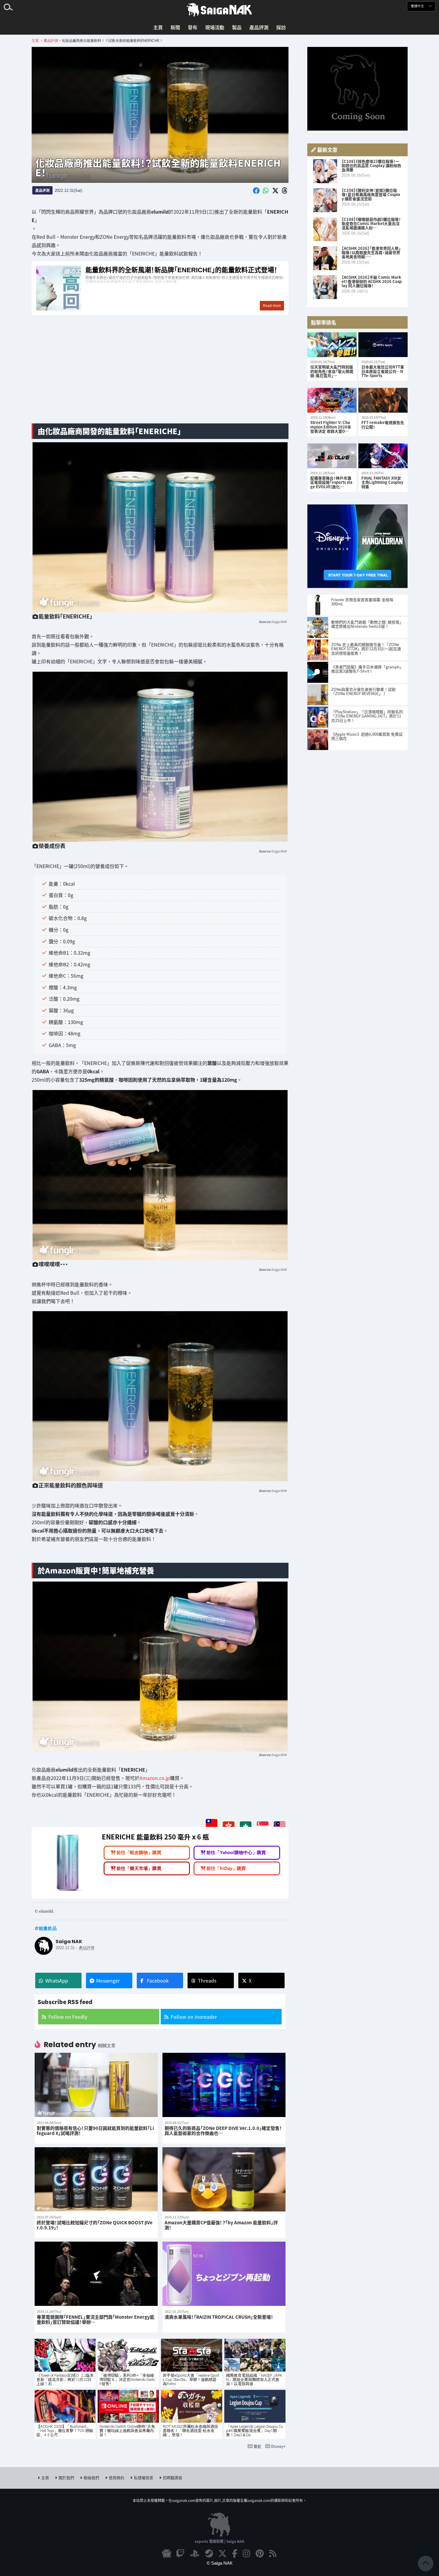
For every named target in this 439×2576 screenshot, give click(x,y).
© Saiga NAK (220, 2563)
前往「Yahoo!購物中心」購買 (236, 1852)
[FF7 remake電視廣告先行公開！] (383, 400)
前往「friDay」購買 (226, 1868)
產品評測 (259, 27)
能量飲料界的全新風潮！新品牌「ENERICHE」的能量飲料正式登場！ (160, 288)
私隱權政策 (143, 2478)
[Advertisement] (160, 372)
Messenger (108, 1980)
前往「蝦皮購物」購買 (139, 1852)
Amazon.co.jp (155, 1778)
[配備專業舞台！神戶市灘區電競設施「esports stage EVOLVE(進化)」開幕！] (332, 456)
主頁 (158, 27)
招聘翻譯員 (172, 2478)
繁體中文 (418, 6)
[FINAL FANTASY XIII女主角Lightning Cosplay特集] (383, 456)
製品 (237, 27)
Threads (207, 1980)
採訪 (281, 27)
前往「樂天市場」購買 (139, 1868)
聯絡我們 (91, 2478)
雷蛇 (257, 2446)
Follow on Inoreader (194, 2017)
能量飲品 (48, 1928)
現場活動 (215, 27)
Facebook (158, 1980)
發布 (193, 27)
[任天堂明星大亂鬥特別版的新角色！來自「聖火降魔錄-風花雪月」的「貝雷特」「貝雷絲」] (332, 345)
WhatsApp (57, 1980)
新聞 (175, 27)
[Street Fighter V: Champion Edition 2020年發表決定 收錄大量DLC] (332, 400)
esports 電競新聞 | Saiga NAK (219, 2541)
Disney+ (278, 2446)
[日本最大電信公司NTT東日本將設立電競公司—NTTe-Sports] (383, 345)
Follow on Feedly (68, 2017)
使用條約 (116, 2478)
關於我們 (66, 2478)
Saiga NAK (219, 10)
